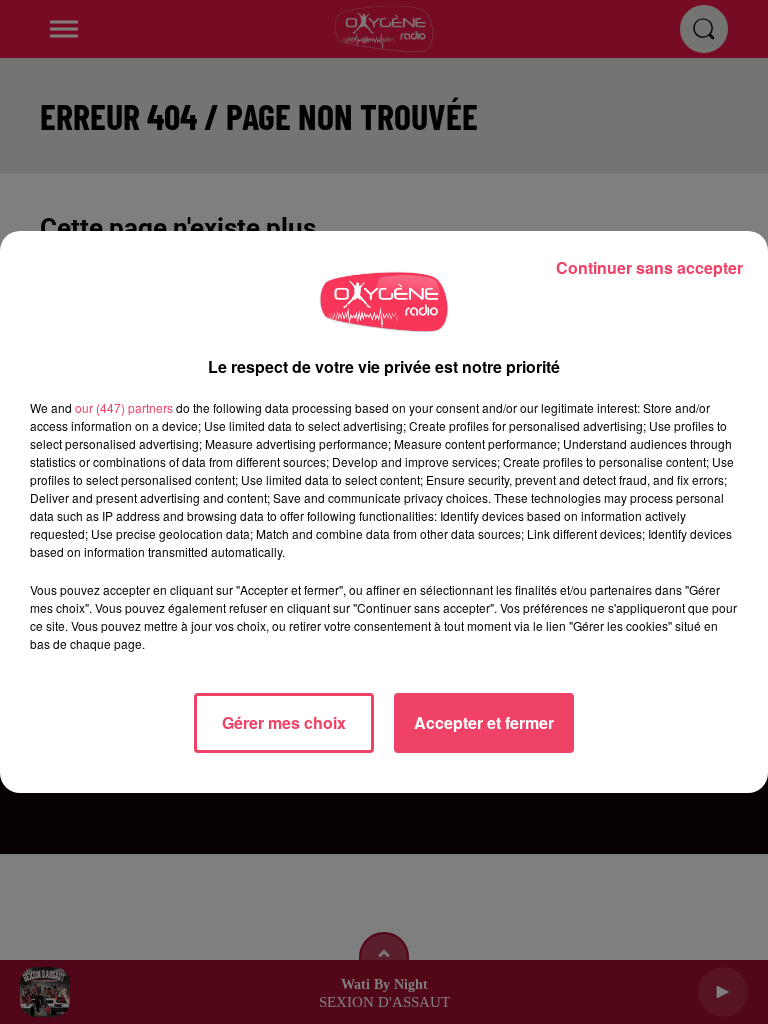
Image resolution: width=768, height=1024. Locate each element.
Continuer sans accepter (649, 267)
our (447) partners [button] (124, 407)
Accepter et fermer (484, 722)
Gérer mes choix (284, 722)
